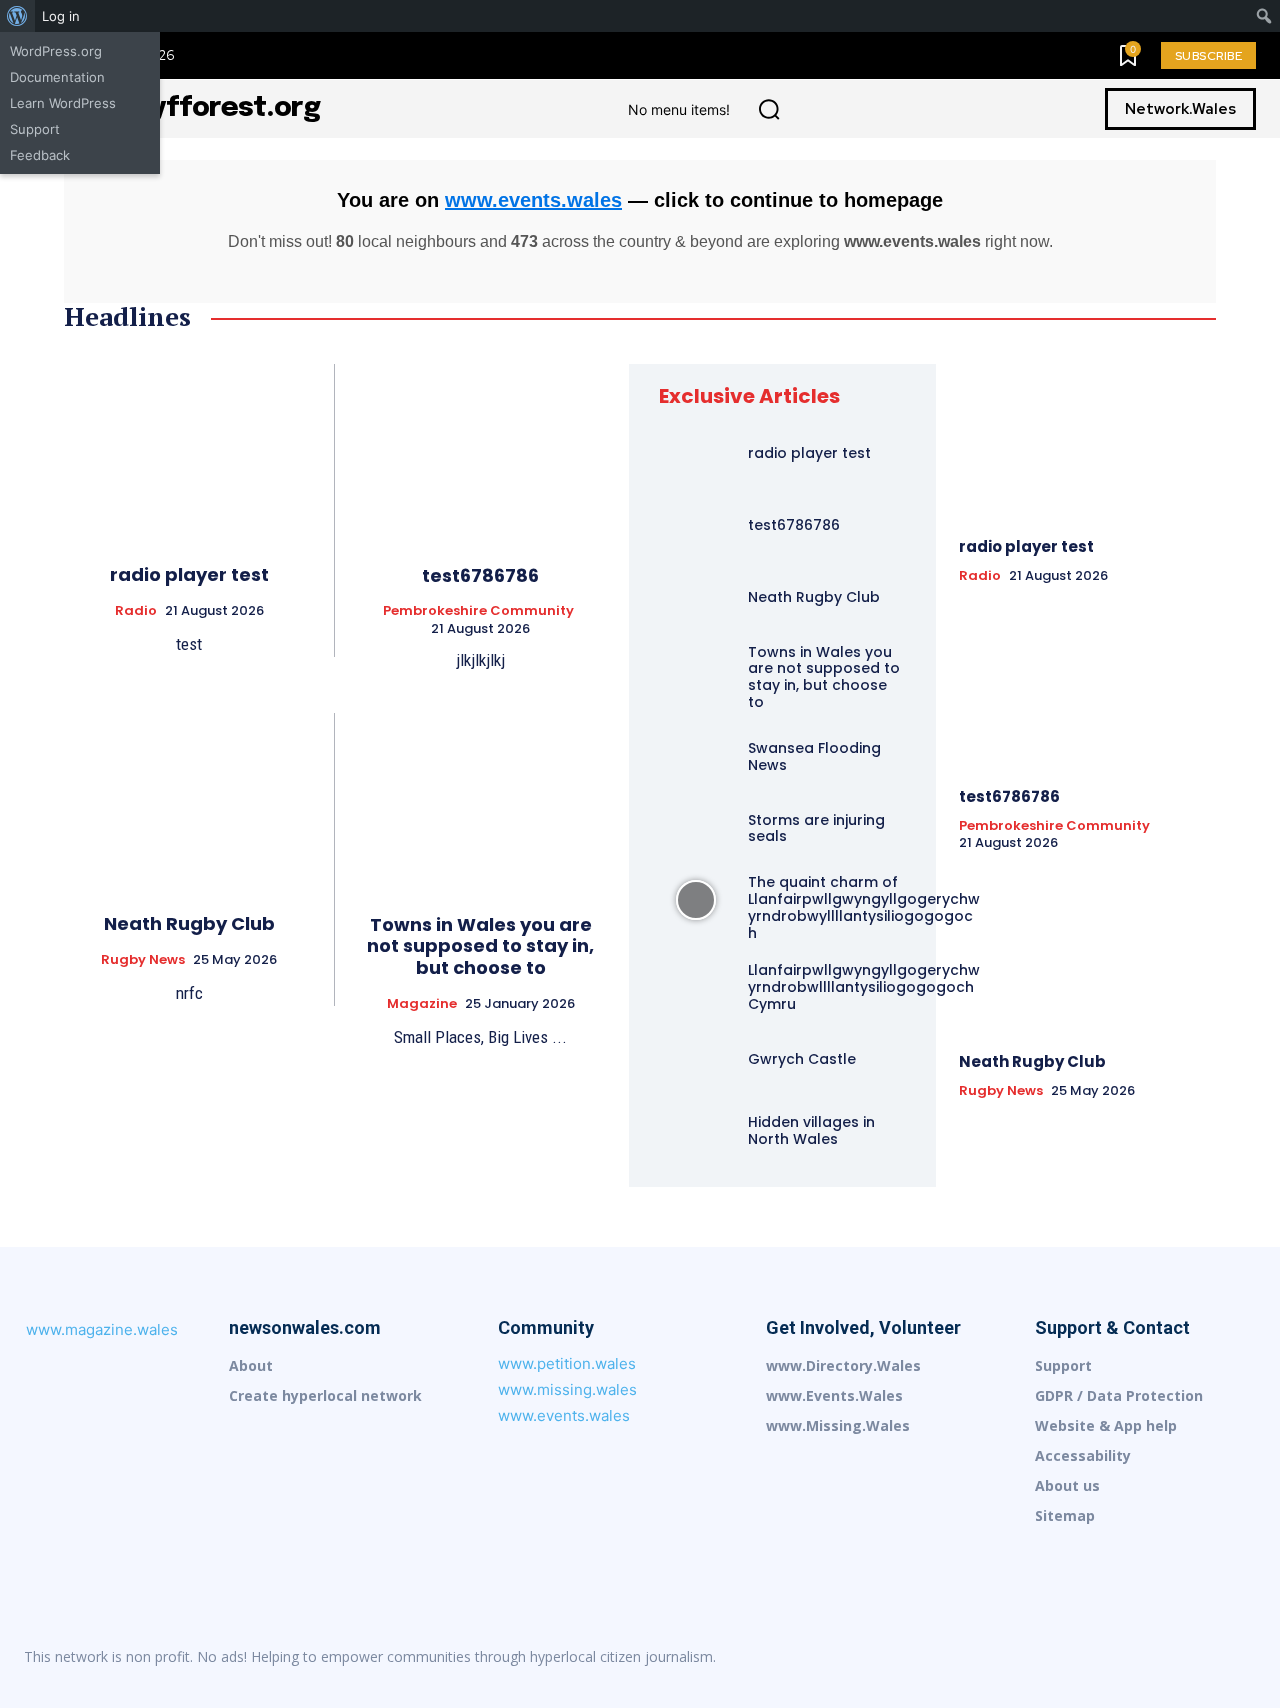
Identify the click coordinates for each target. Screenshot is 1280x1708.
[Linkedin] (1072, 1657)
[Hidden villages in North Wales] (696, 1131)
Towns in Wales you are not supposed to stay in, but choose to (480, 946)
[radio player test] (189, 451)
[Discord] (988, 1657)
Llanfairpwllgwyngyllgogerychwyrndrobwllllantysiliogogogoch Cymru (864, 987)
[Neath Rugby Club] (189, 800)
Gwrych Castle (802, 1059)
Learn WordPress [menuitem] (63, 103)
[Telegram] (1198, 1657)
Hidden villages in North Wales (811, 1130)
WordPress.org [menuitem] (56, 51)
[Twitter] (1240, 1657)
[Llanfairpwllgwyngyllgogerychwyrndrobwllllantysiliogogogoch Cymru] (696, 988)
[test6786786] (480, 452)
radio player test (189, 574)
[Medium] (1114, 1657)
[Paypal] (1156, 1657)
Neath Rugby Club (189, 923)
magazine (422, 1004)
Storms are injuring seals (816, 828)
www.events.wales (533, 200)
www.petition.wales (567, 1363)
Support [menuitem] (35, 129)
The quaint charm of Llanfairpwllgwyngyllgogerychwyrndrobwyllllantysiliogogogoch (864, 907)
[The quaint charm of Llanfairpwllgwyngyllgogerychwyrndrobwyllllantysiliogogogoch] (696, 900)
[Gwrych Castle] (696, 1059)
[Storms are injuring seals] (696, 829)
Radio (136, 611)
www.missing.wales (567, 1389)
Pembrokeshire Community (478, 611)
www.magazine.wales (102, 1329)
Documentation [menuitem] (57, 77)
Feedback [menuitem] (40, 155)
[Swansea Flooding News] (696, 757)
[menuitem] (17, 16)
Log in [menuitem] (61, 16)
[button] (769, 109)
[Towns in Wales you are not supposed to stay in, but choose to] (480, 801)
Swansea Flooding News (814, 756)
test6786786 (480, 575)
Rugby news (143, 960)
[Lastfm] (1030, 1657)
